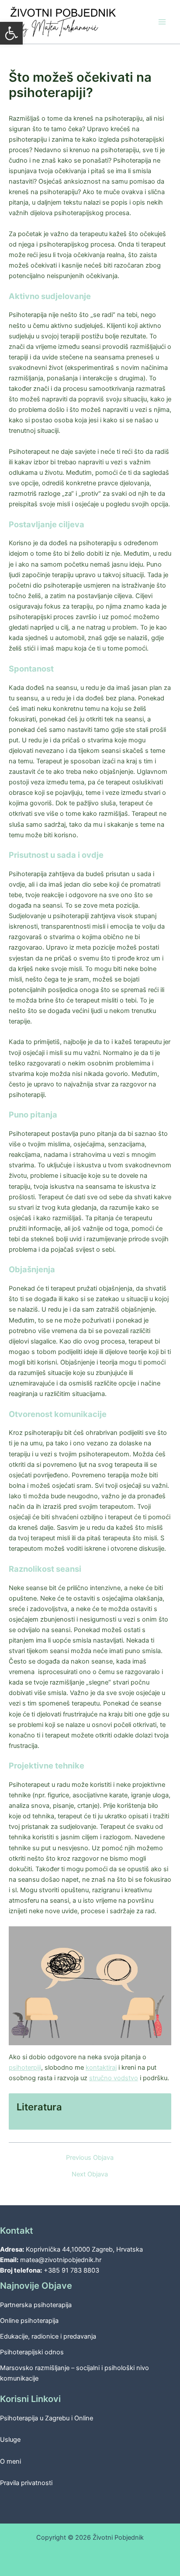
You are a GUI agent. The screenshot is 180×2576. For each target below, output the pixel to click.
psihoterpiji (25, 2068)
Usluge (10, 2440)
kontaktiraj (101, 2068)
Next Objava (90, 2174)
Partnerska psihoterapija (36, 2305)
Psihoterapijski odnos (32, 2352)
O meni (10, 2461)
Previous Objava (90, 2158)
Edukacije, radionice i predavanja (48, 2336)
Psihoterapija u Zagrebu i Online (47, 2418)
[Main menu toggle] (162, 22)
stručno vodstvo (114, 2078)
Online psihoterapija (29, 2321)
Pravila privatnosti (26, 2483)
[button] (11, 33)
